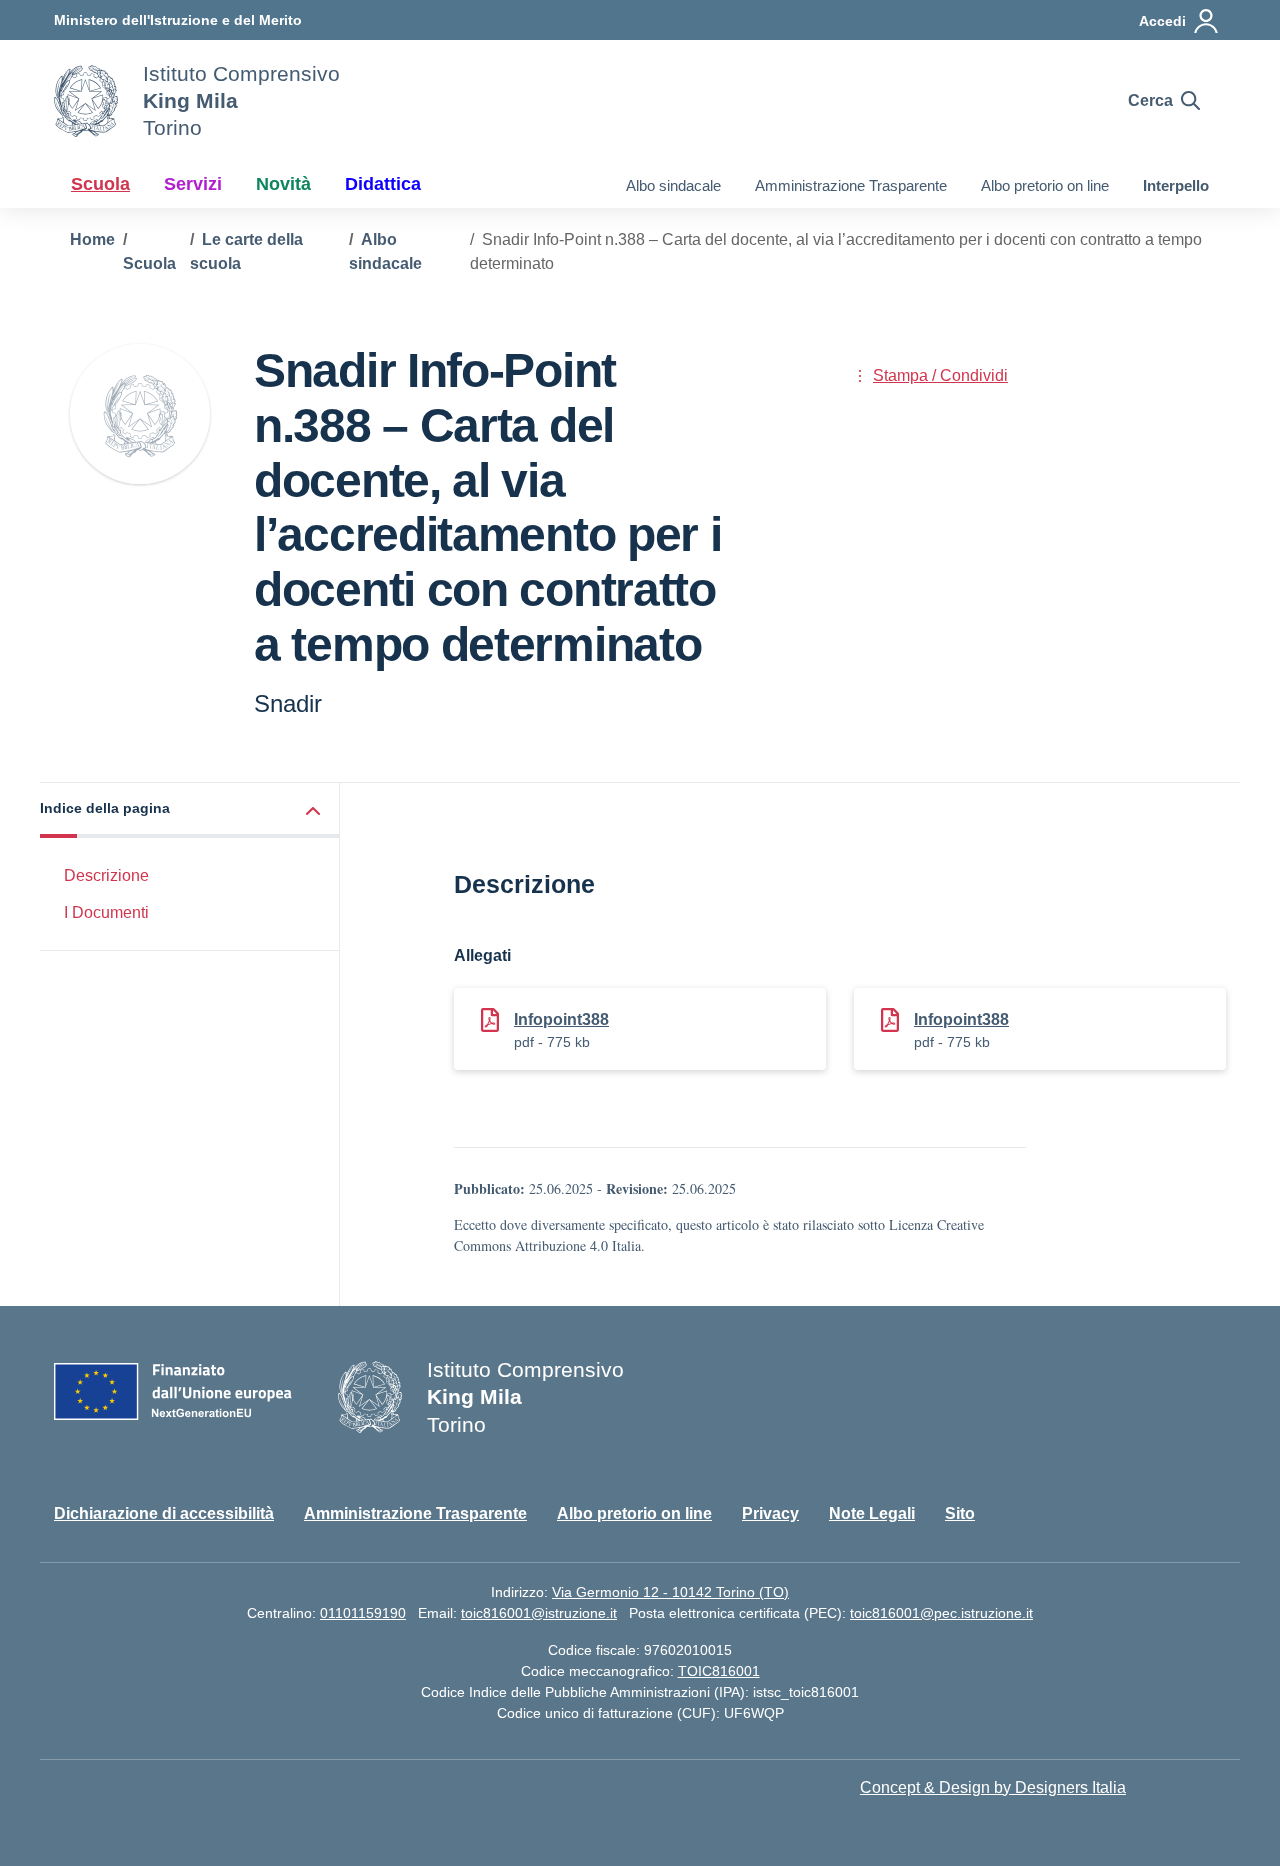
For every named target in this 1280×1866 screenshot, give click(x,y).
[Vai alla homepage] (86, 101)
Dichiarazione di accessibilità (164, 1513)
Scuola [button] (100, 184)
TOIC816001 (719, 1671)
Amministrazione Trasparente (851, 185)
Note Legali (872, 1513)
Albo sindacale (673, 185)
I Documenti (106, 912)
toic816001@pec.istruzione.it (941, 1613)
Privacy (770, 1513)
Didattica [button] (383, 184)
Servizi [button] (193, 184)
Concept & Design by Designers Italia (993, 1787)
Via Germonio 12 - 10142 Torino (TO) (670, 1592)
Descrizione (106, 876)
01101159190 (363, 1613)
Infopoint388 (561, 1019)
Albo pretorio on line (1045, 185)
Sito (960, 1513)
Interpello (1176, 185)
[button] (190, 810)
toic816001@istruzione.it (539, 1613)
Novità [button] (283, 184)
